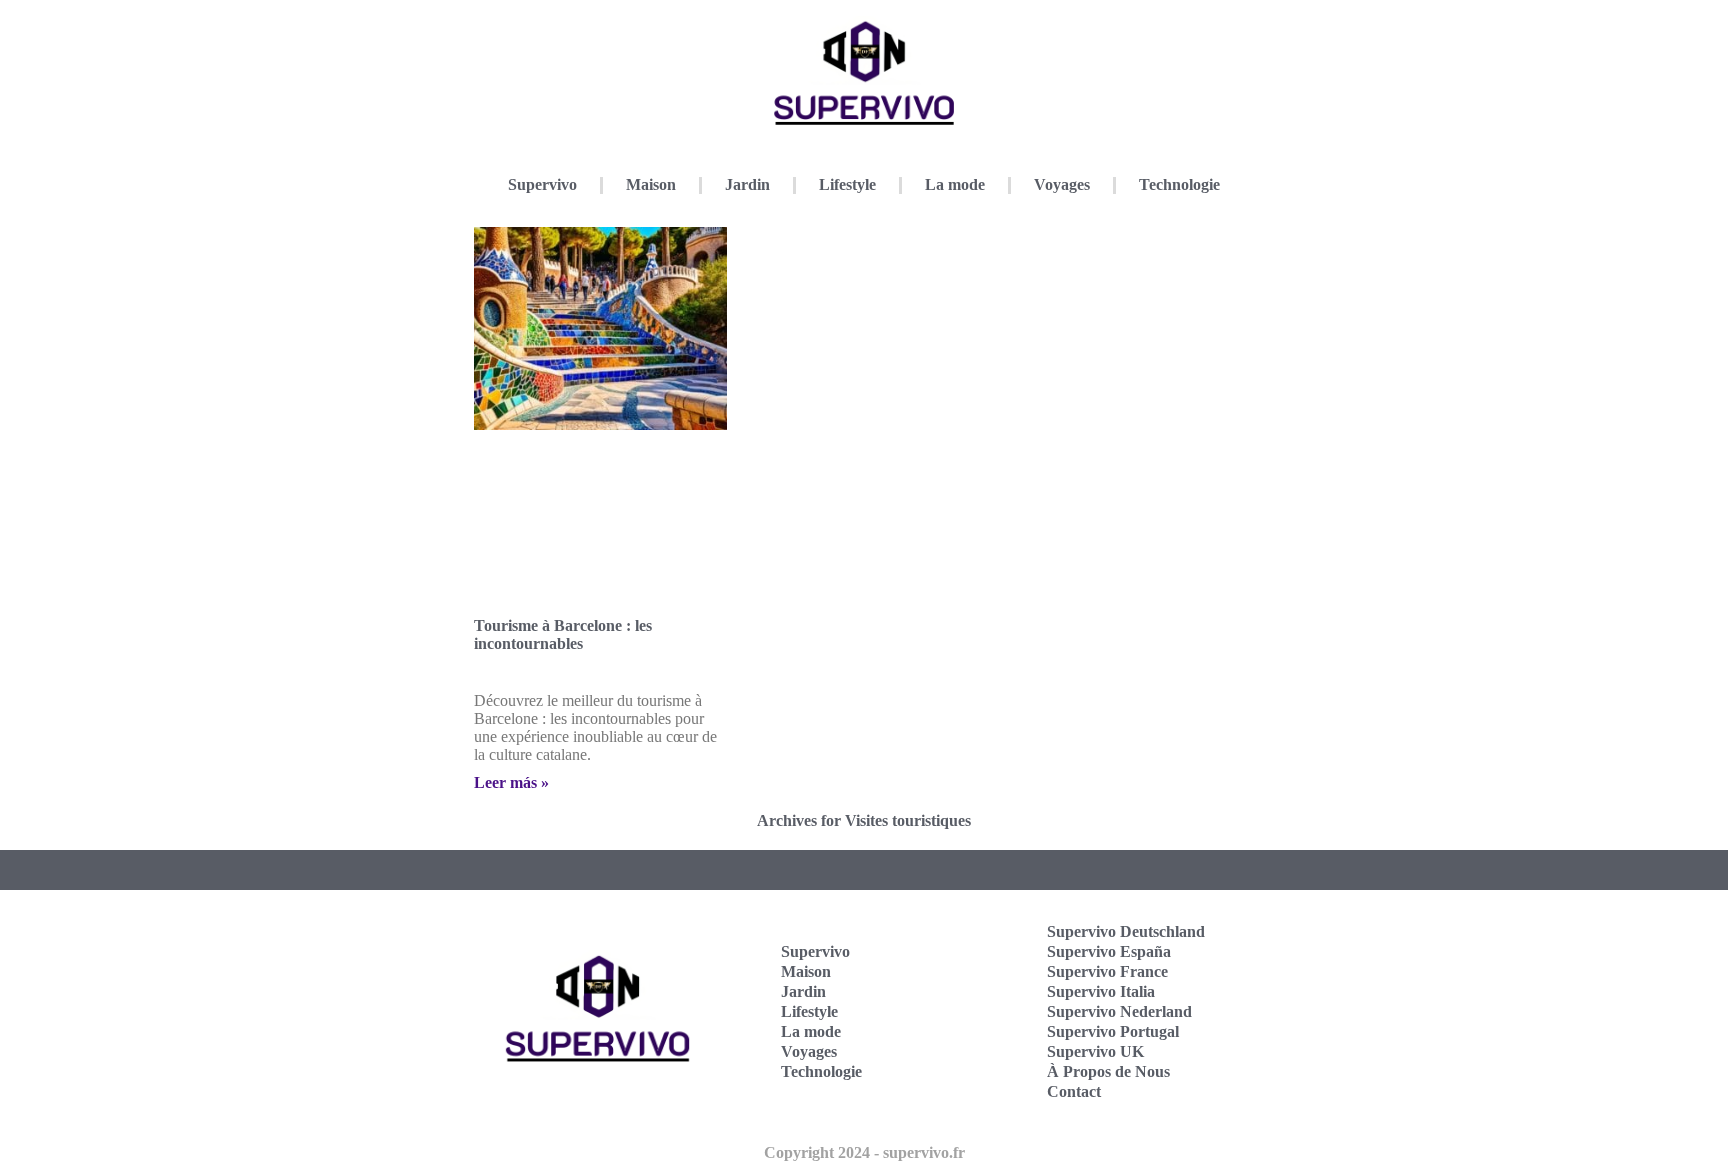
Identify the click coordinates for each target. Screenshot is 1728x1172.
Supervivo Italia (1101, 991)
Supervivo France (1107, 971)
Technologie (1179, 184)
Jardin (747, 184)
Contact (1074, 1091)
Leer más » (511, 782)
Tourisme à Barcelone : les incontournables (563, 634)
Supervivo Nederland (1119, 1011)
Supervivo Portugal (1113, 1031)
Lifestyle (847, 184)
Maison (651, 184)
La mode (955, 184)
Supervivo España (1109, 951)
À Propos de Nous (1108, 1071)
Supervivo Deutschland (1126, 931)
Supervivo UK (1095, 1051)
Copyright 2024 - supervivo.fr (864, 1152)
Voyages (1062, 184)
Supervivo (542, 184)
